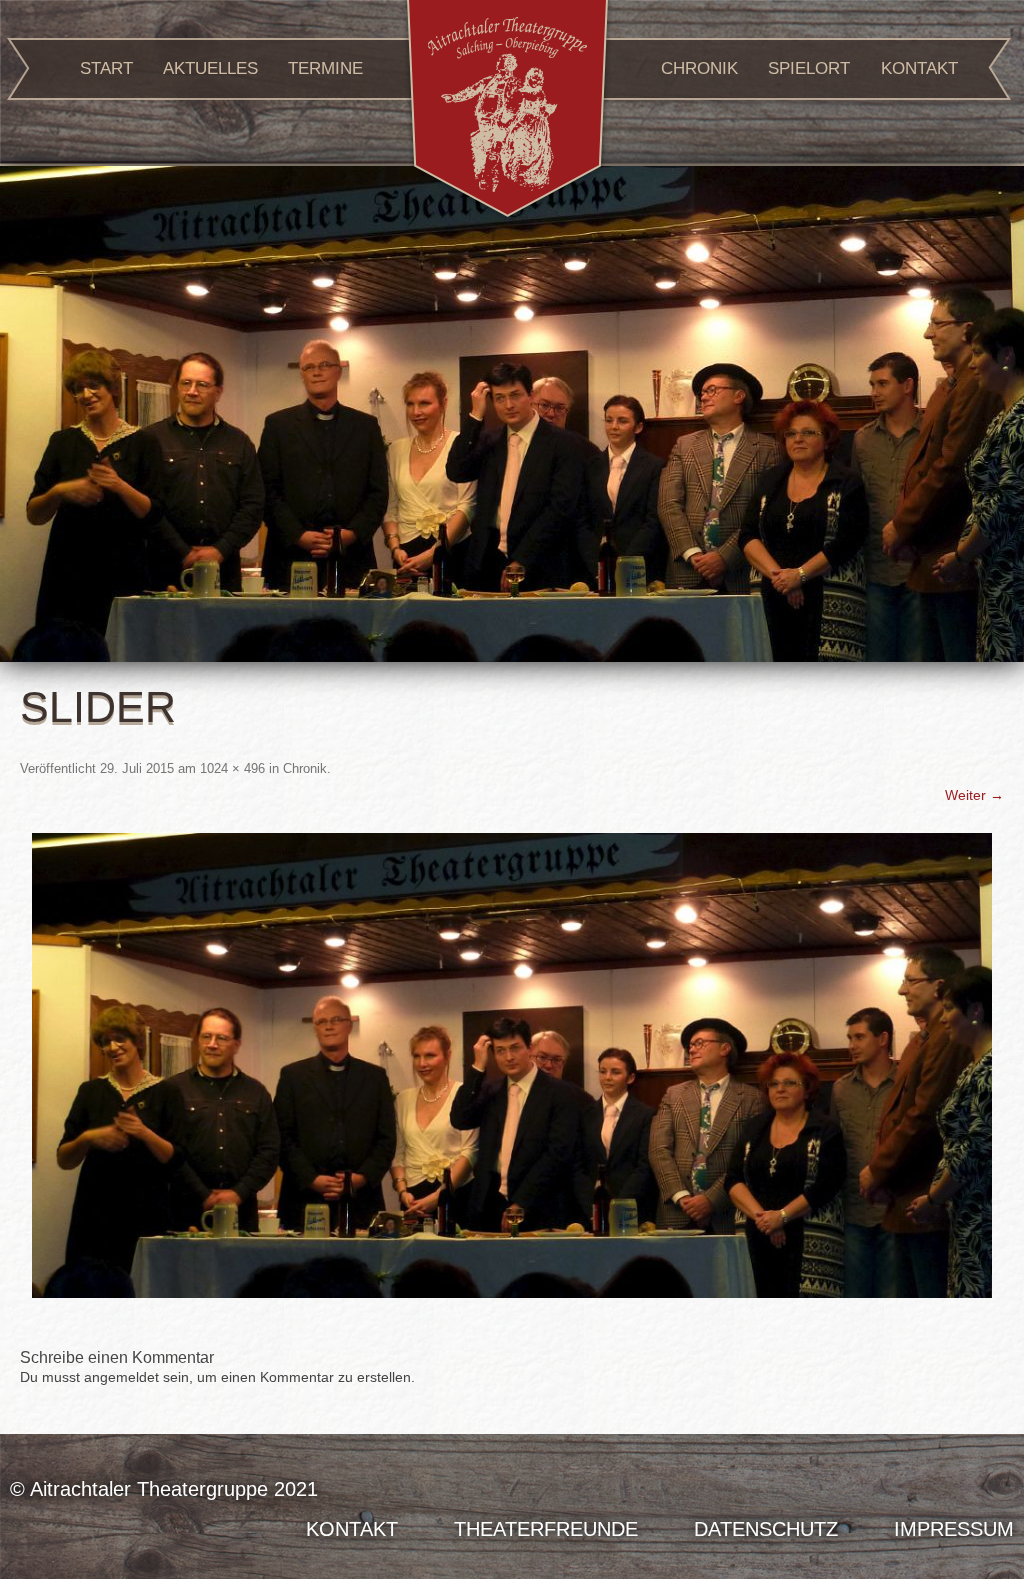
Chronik (699, 68)
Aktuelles (210, 68)
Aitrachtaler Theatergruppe (507, 111)
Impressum (954, 1529)
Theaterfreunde (546, 1529)
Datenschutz (766, 1529)
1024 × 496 (232, 768)
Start (106, 68)
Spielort (809, 68)
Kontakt (919, 68)
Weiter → (974, 795)
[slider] (512, 1065)
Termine (325, 68)
